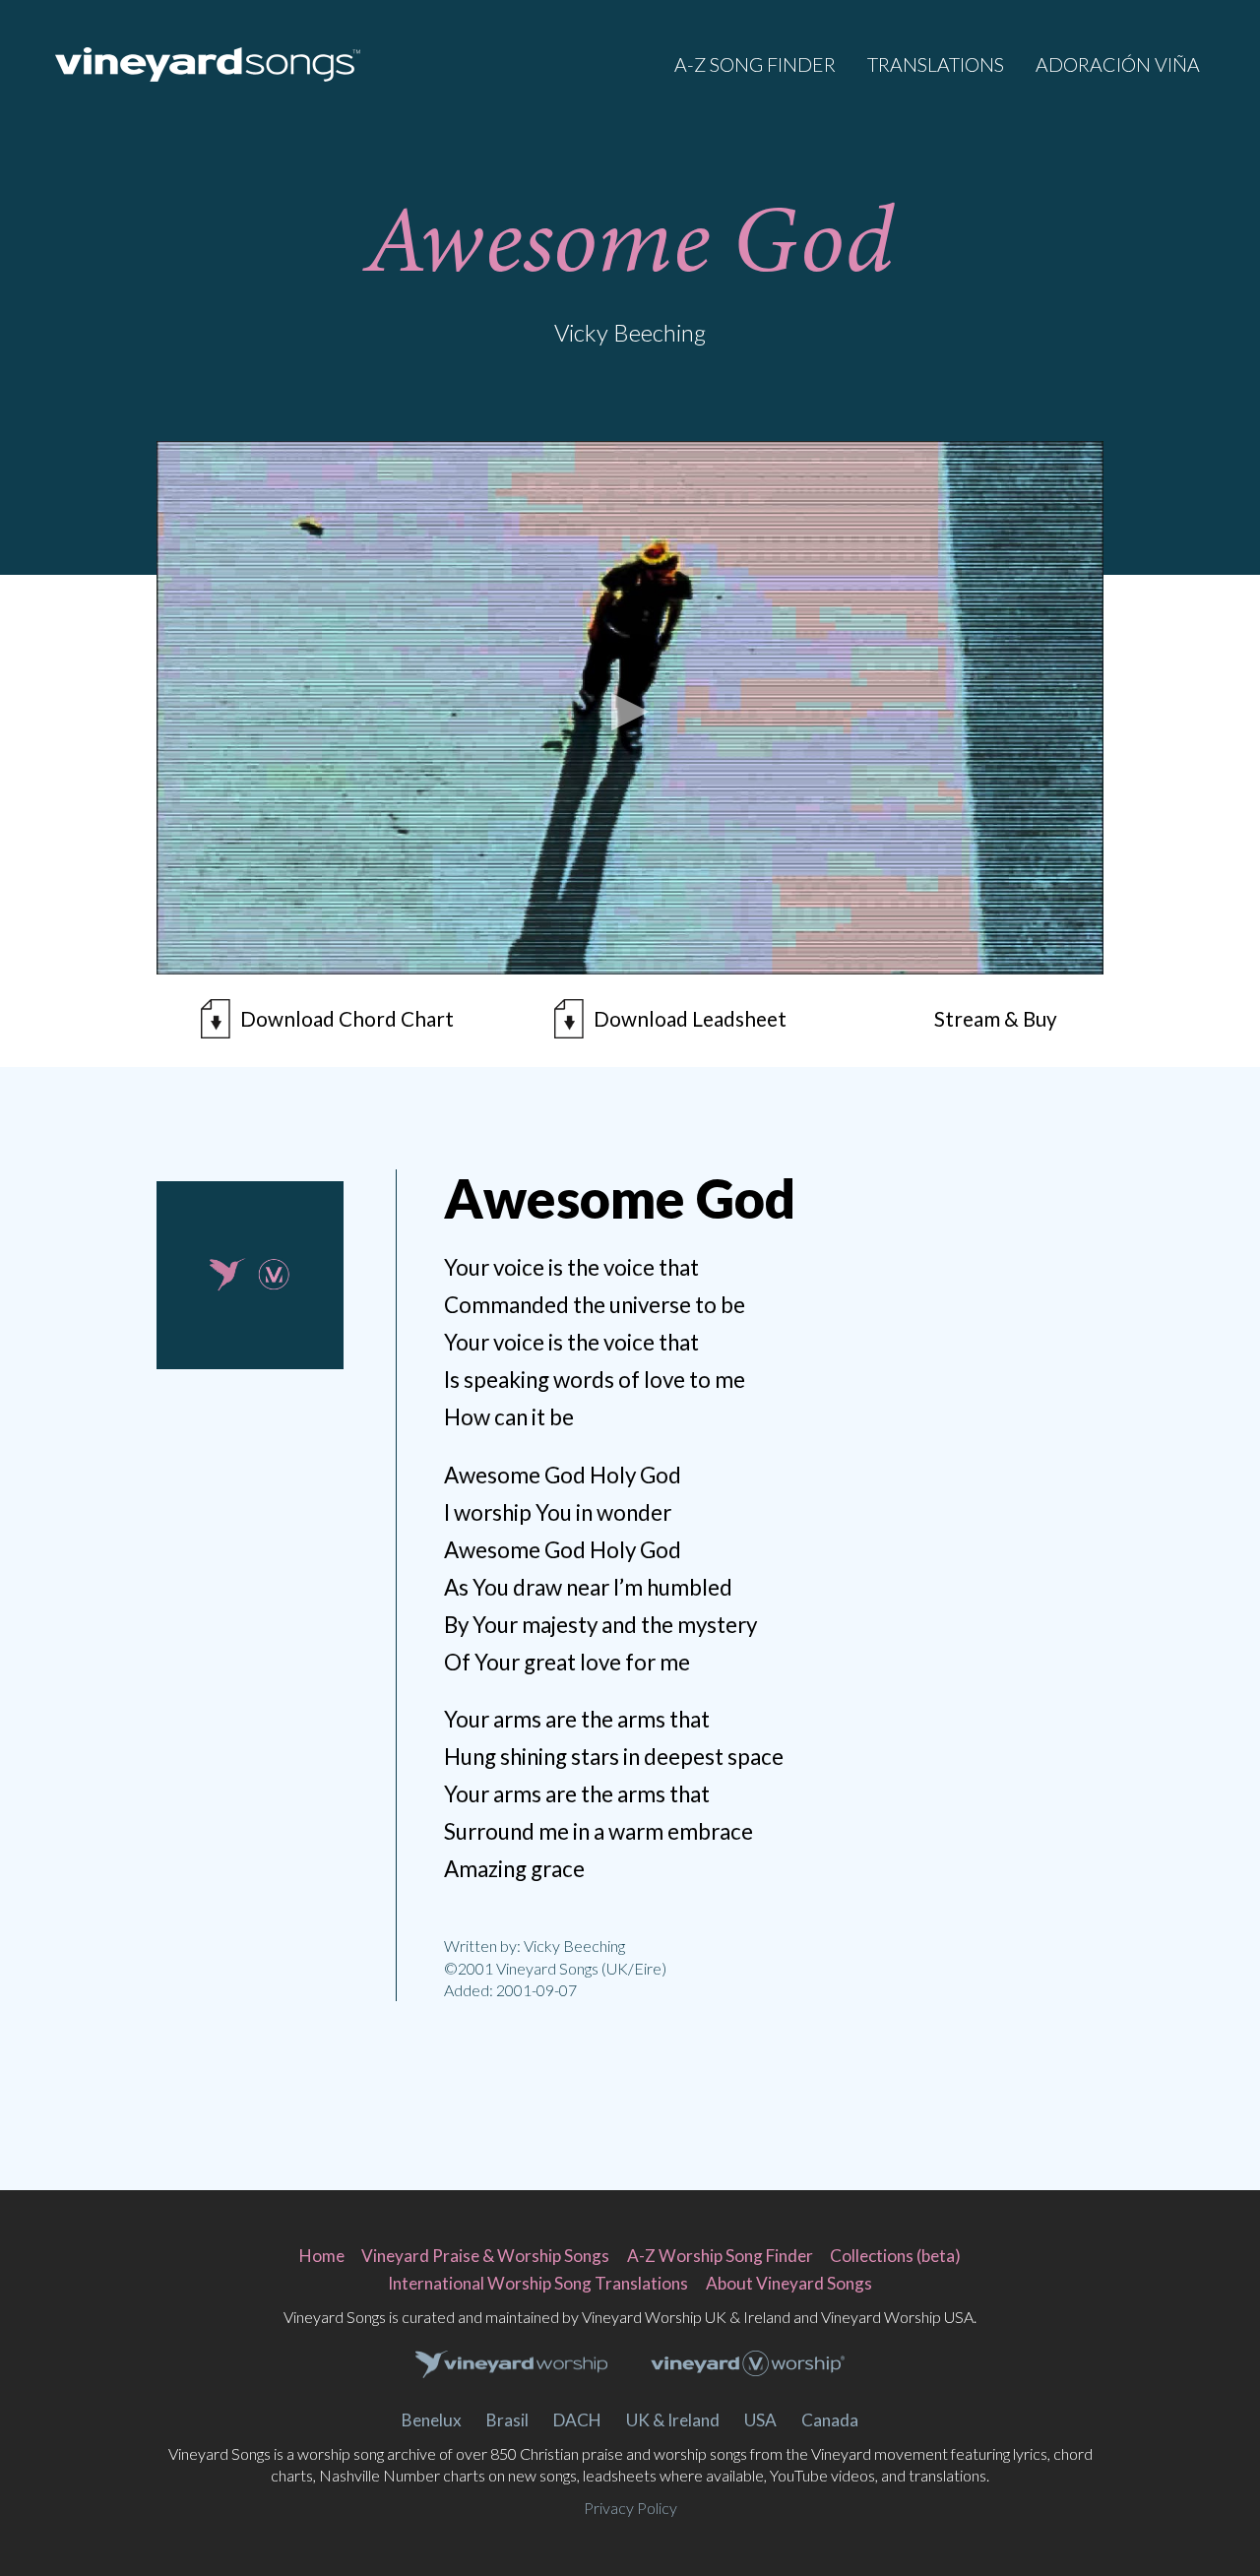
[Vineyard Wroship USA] (748, 2366)
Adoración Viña (1118, 64)
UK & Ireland (673, 2420)
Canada (830, 2420)
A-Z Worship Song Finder (720, 2256)
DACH (577, 2420)
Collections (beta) (895, 2256)
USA (760, 2420)
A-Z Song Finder (755, 64)
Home (322, 2256)
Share (278, 1435)
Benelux (432, 2420)
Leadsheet (690, 1019)
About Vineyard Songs (789, 2283)
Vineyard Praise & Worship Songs (485, 2256)
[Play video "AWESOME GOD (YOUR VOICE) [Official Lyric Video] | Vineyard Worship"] (630, 708)
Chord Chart (347, 1019)
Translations (936, 64)
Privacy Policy (630, 2508)
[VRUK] (512, 2365)
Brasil (507, 2420)
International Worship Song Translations (538, 2283)
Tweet (222, 1435)
